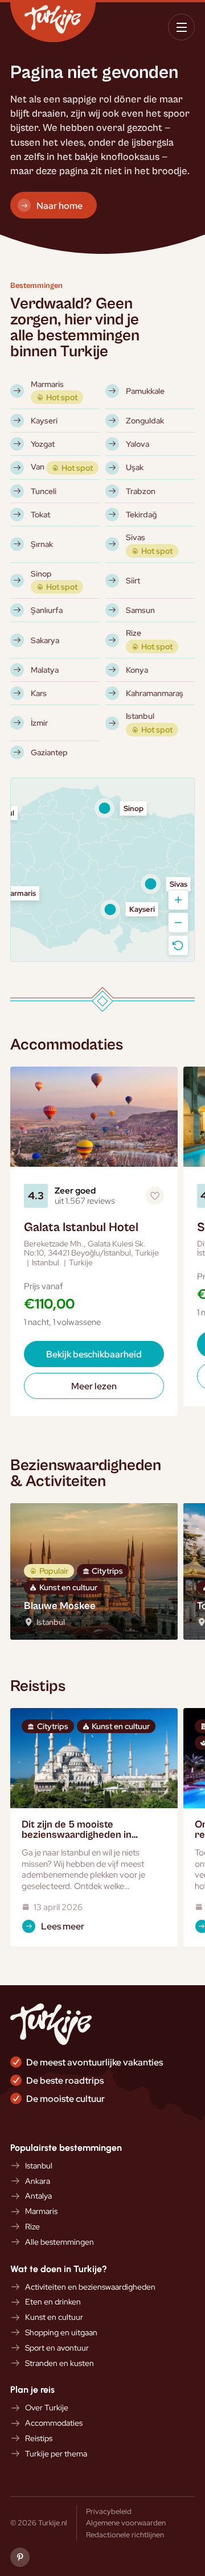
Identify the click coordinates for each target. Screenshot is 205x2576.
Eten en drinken (53, 2302)
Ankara (38, 2181)
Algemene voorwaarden (126, 2522)
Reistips (39, 2439)
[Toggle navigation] (181, 27)
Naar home (60, 205)
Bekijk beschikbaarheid (94, 1354)
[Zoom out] (178, 923)
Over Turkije (47, 2408)
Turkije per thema (56, 2454)
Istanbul (39, 2166)
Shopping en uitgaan (61, 2333)
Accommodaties (54, 2423)
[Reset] (178, 945)
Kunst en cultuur (54, 2317)
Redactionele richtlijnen (125, 2534)
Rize (32, 2227)
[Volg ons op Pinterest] (20, 2557)
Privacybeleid (109, 2511)
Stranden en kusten (60, 2363)
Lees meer (63, 1926)
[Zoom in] (178, 900)
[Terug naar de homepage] (53, 22)
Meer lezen (94, 1386)
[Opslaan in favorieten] (155, 1196)
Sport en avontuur (57, 2348)
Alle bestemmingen (60, 2242)
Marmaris (41, 2211)
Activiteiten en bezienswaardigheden (90, 2287)
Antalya (38, 2196)
